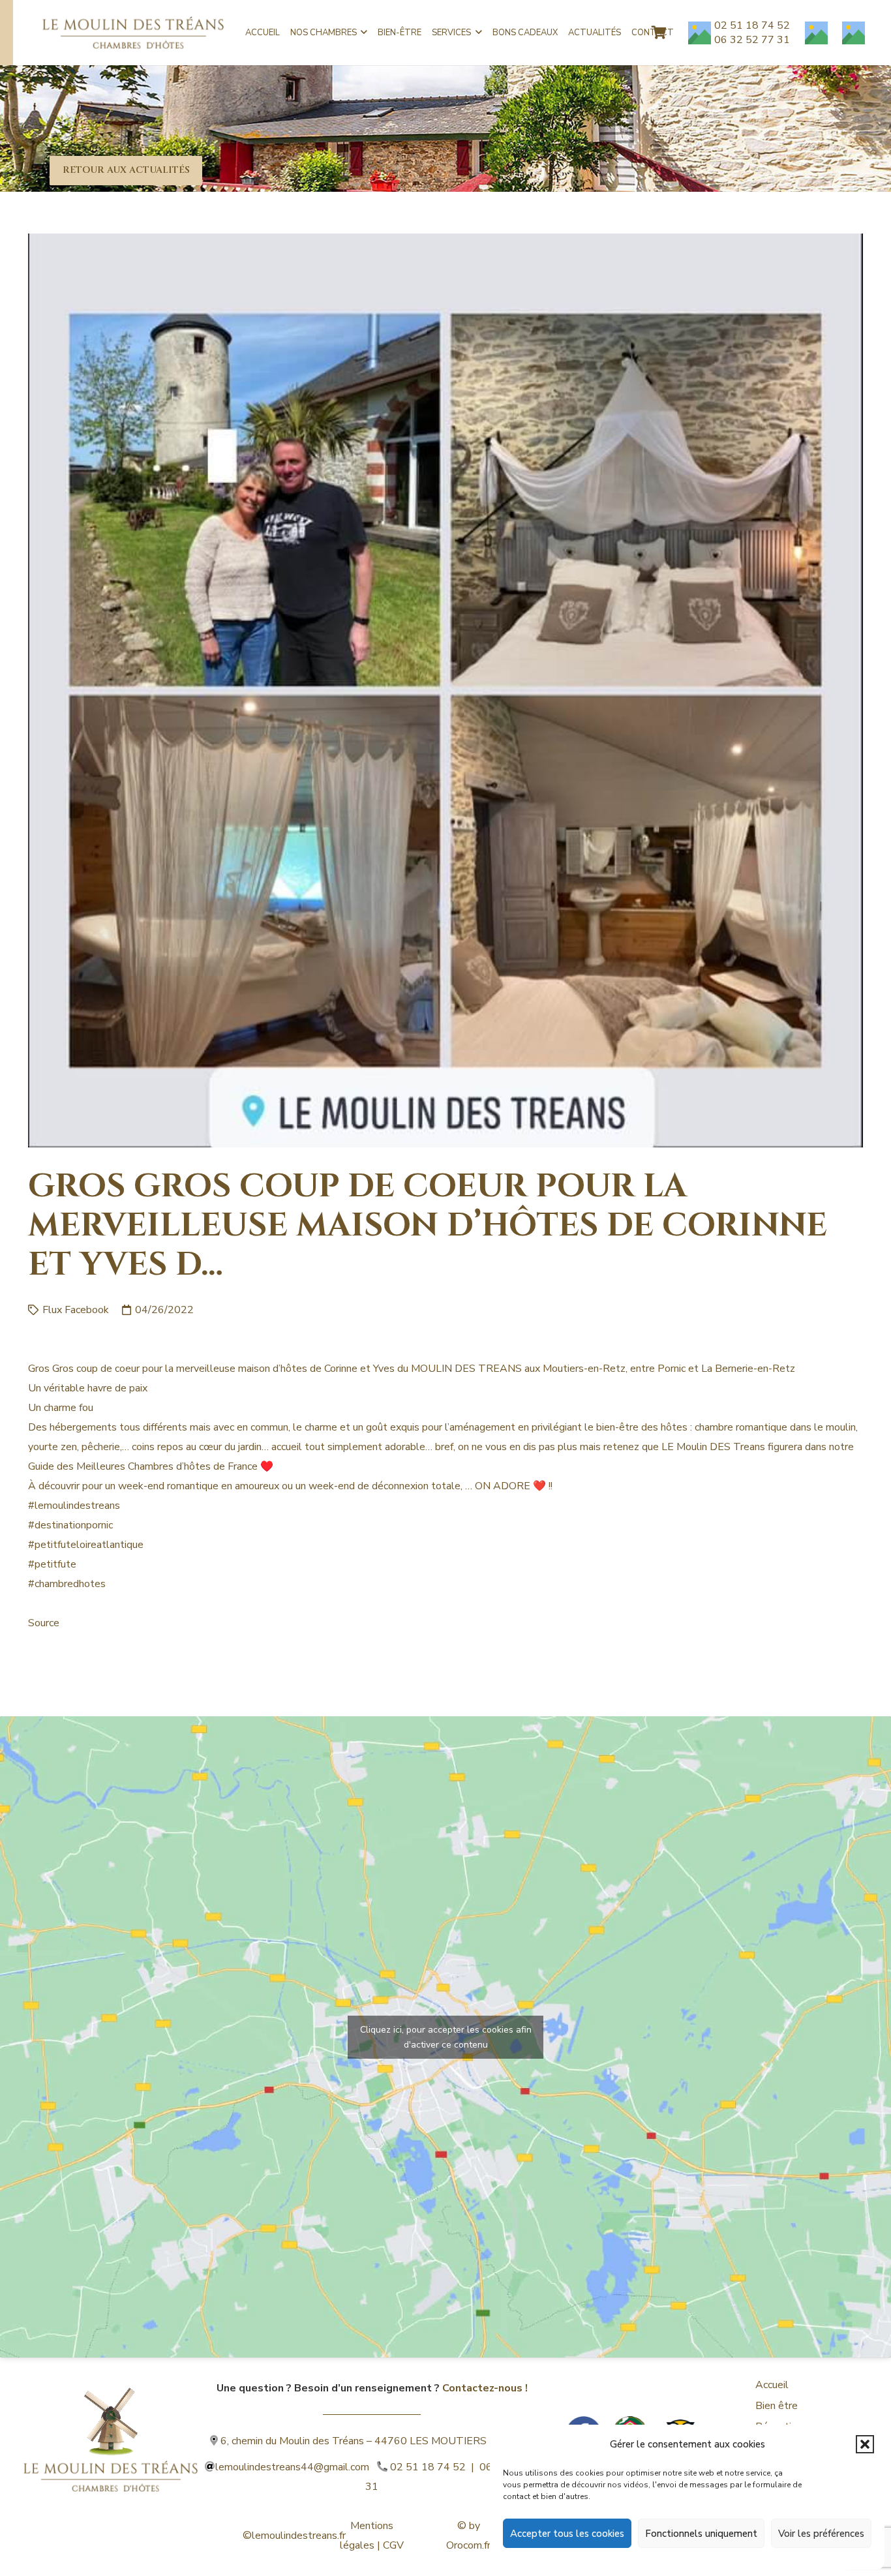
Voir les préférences (821, 2534)
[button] (865, 2444)
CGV (393, 2545)
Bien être (777, 2406)
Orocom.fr (468, 2545)
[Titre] (816, 33)
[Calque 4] (111, 2422)
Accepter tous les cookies (567, 2534)
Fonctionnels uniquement (701, 2534)
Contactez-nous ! (485, 2388)
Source (44, 1623)
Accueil (772, 2385)
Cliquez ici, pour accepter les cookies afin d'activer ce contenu (446, 2037)
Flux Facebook (76, 1310)
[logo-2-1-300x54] (133, 33)
